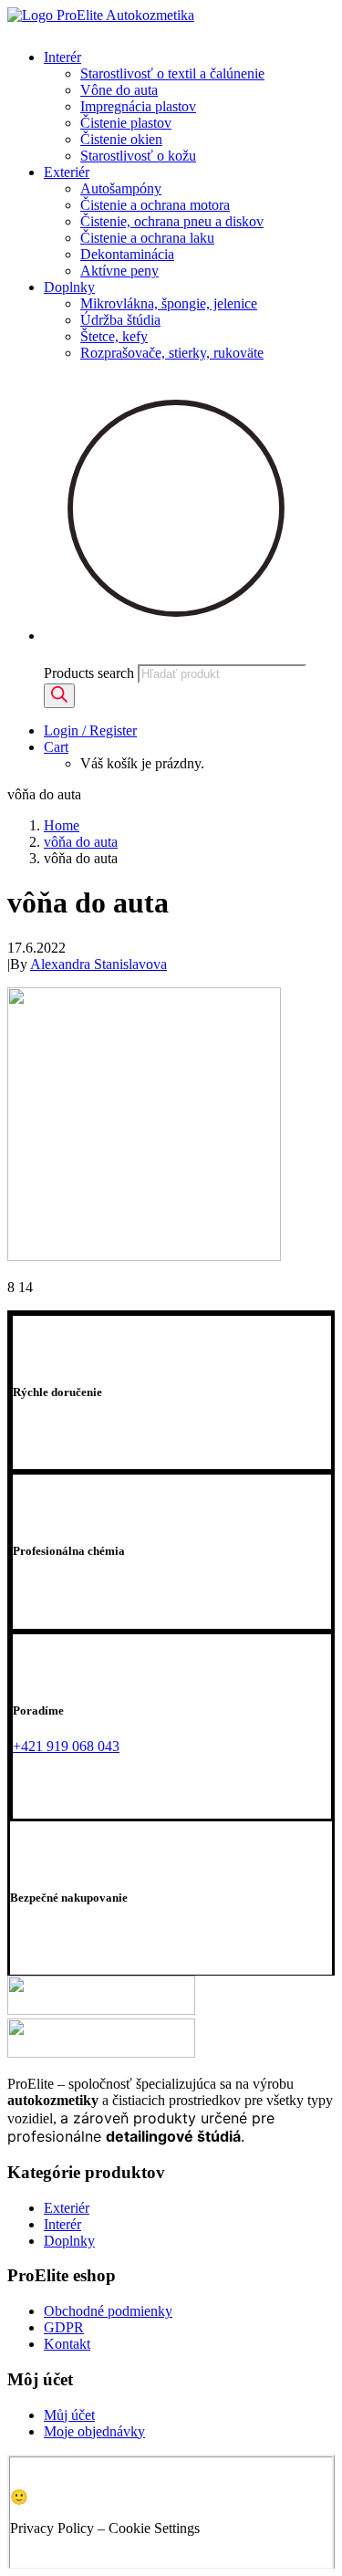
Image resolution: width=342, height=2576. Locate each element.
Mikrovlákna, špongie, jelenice (169, 303)
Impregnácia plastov (138, 106)
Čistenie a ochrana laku (147, 238)
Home (62, 825)
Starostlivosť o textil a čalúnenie (172, 73)
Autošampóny (121, 188)
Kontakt (67, 2344)
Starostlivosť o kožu (138, 156)
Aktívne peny (119, 271)
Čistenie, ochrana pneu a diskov (172, 221)
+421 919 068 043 (66, 1746)
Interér (62, 57)
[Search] (59, 696)
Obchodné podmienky (108, 2311)
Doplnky (69, 287)
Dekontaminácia (127, 254)
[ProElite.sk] (171, 21)
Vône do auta (119, 90)
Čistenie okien (121, 139)
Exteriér (67, 172)
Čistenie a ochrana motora (155, 205)
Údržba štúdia (120, 320)
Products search (89, 673)
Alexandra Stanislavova (98, 964)
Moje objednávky (94, 2431)
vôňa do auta (81, 842)
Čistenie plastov (126, 123)
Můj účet (69, 2415)
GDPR (64, 2327)
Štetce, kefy (114, 336)
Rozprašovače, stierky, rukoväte (172, 353)
